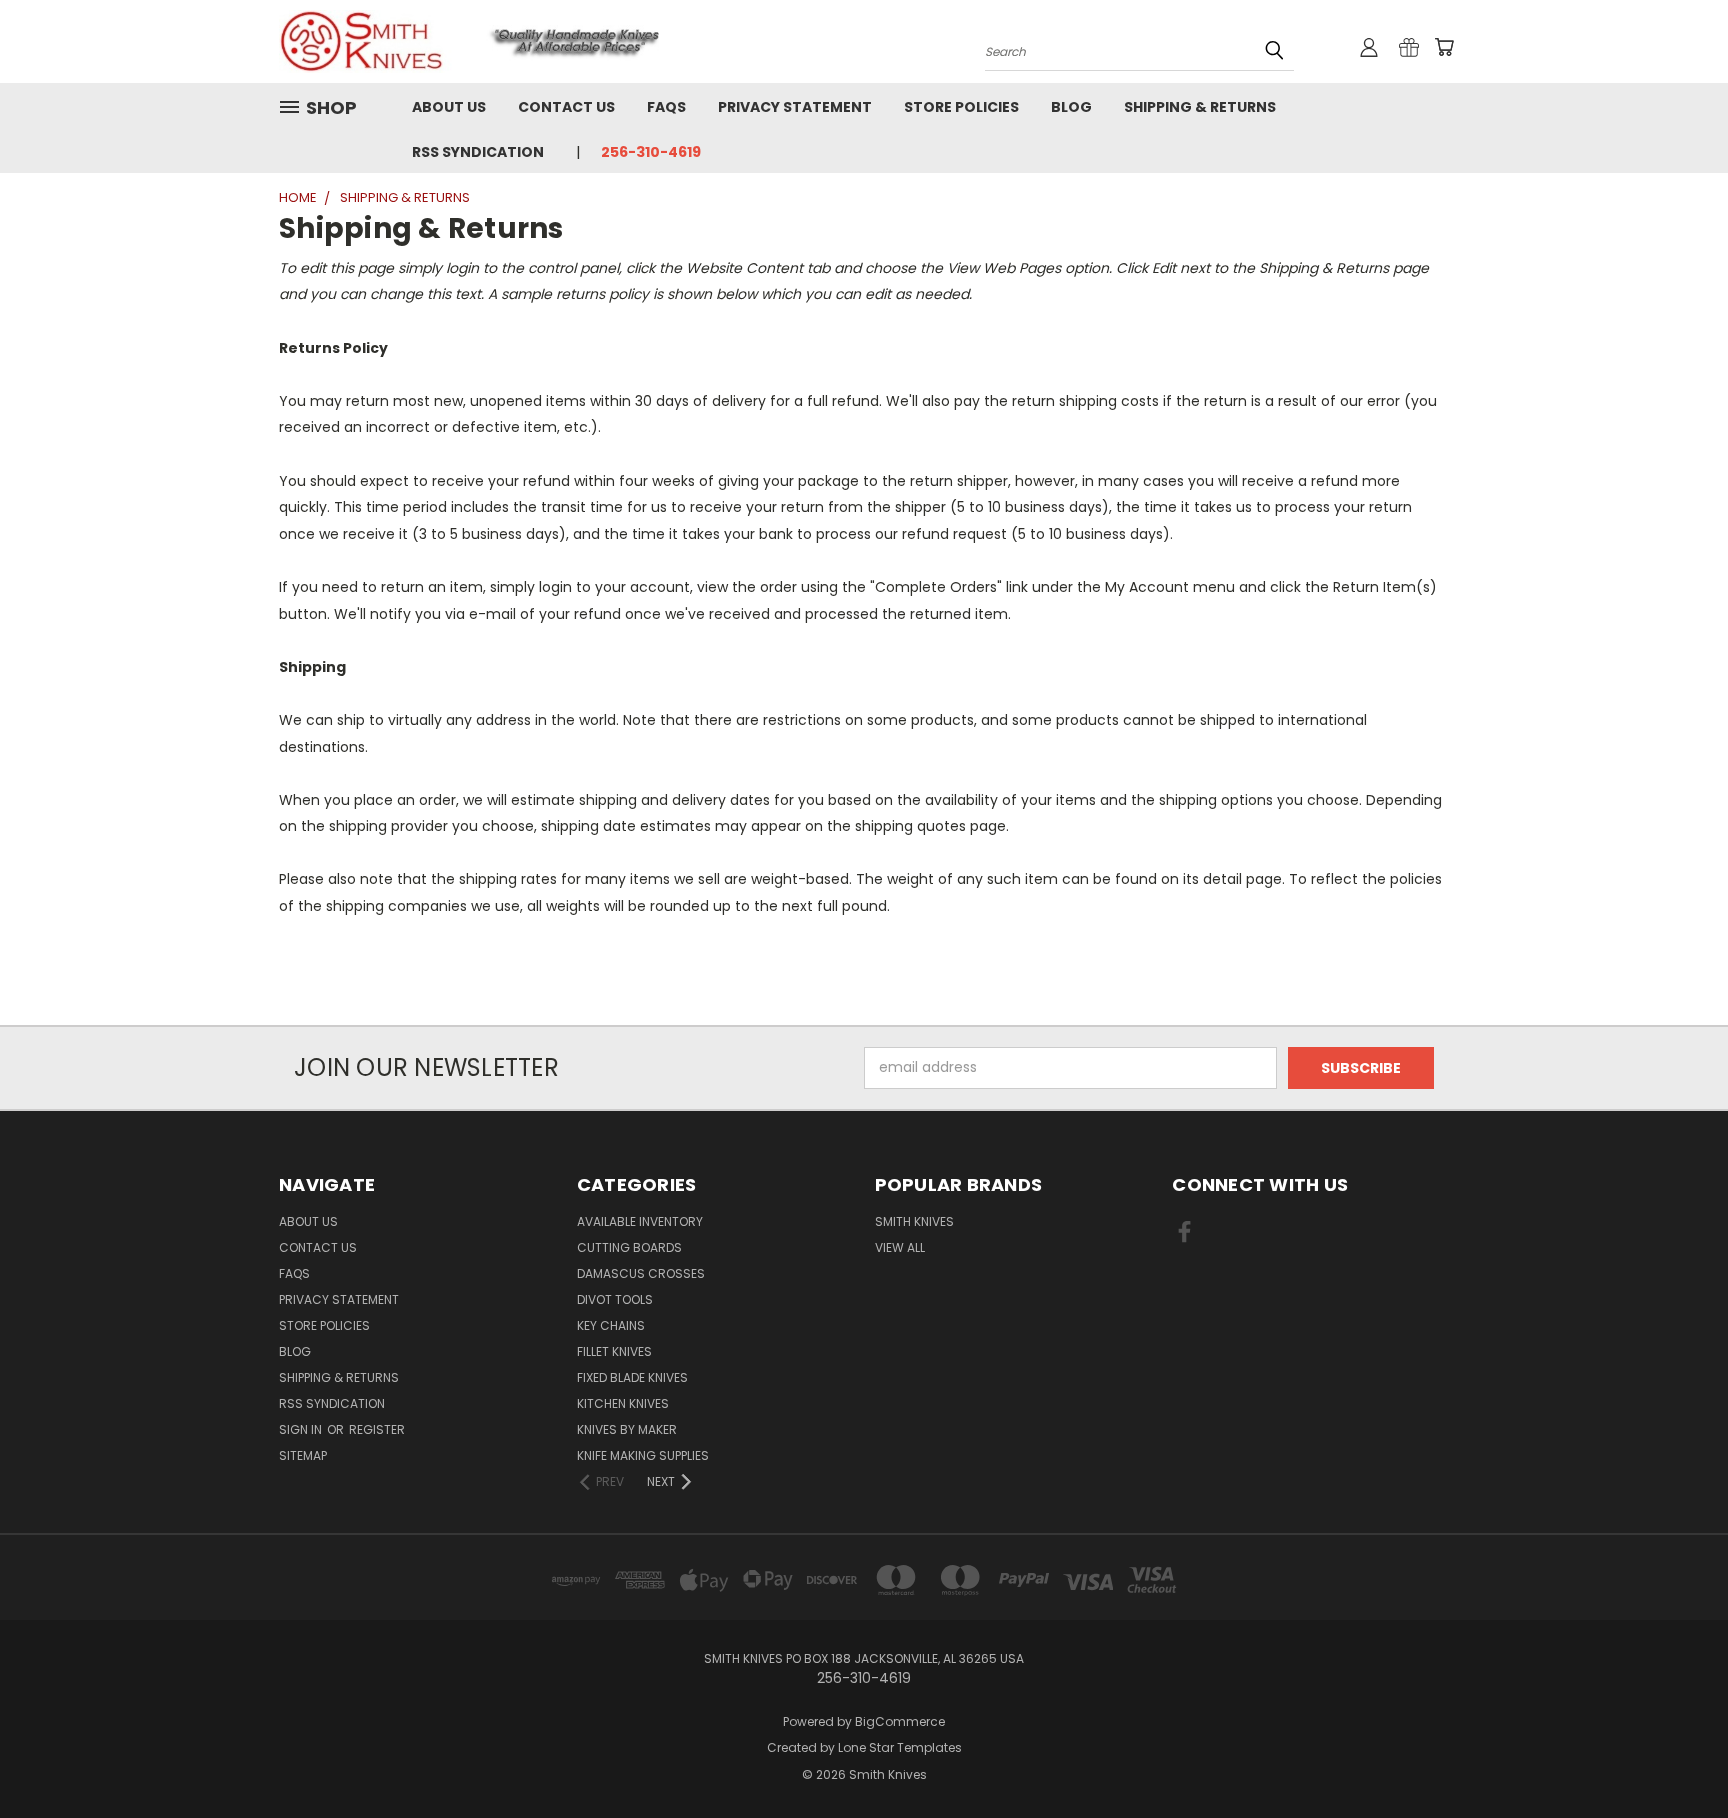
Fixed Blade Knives (632, 1377)
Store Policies (961, 107)
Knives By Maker (627, 1429)
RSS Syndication (478, 152)
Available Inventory (640, 1221)
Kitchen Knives (623, 1403)
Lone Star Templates (900, 1747)
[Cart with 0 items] (1444, 47)
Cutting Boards (629, 1247)
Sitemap (303, 1455)
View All (900, 1247)
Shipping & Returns (1200, 107)
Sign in (302, 1429)
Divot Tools (615, 1299)
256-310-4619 (651, 152)
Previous (1675, 1755)
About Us (449, 107)
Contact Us (566, 107)
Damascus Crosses (641, 1273)
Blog (1071, 107)
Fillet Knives (614, 1351)
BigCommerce (900, 1721)
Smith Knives (914, 1221)
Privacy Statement (795, 107)
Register (377, 1429)
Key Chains (611, 1325)
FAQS (666, 107)
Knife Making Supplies (643, 1455)
